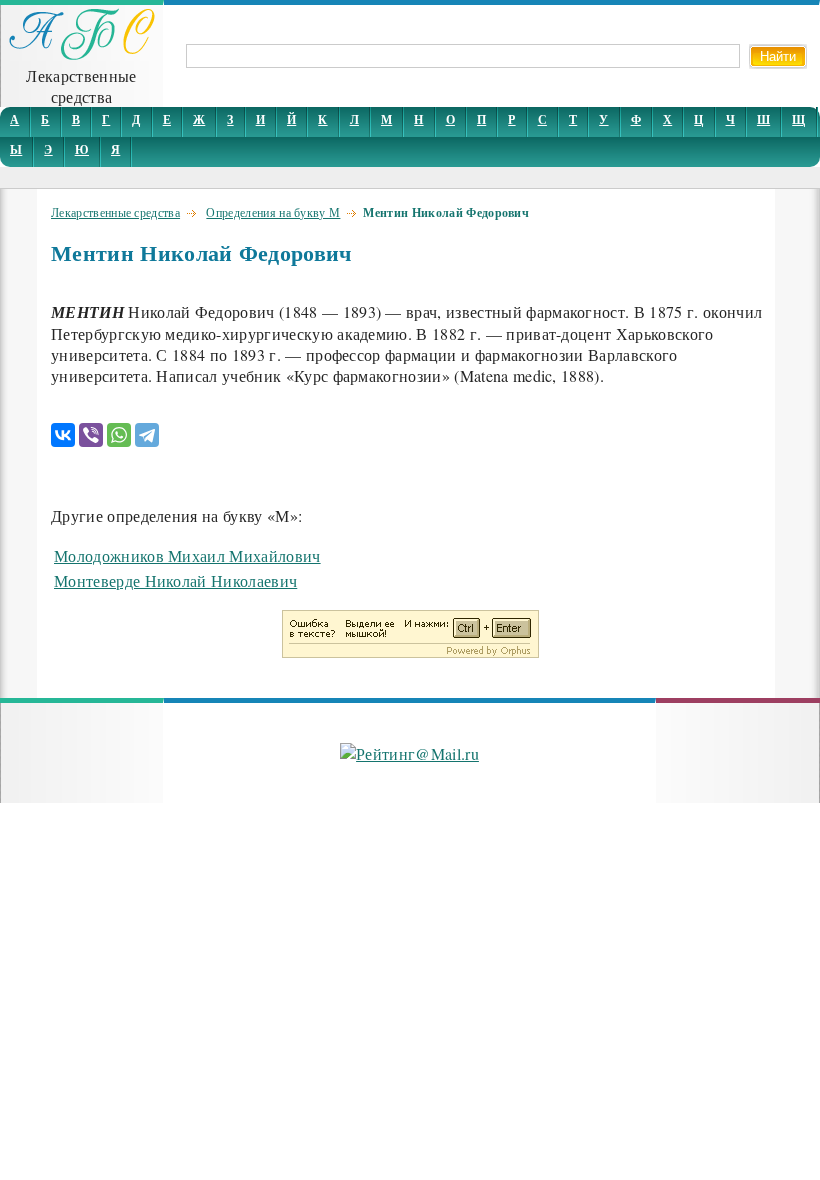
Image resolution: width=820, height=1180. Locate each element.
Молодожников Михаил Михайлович (187, 555)
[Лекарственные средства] (82, 54)
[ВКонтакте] (63, 435)
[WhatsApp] (119, 435)
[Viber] (91, 435)
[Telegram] (147, 435)
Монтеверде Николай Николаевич (175, 580)
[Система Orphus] (410, 651)
